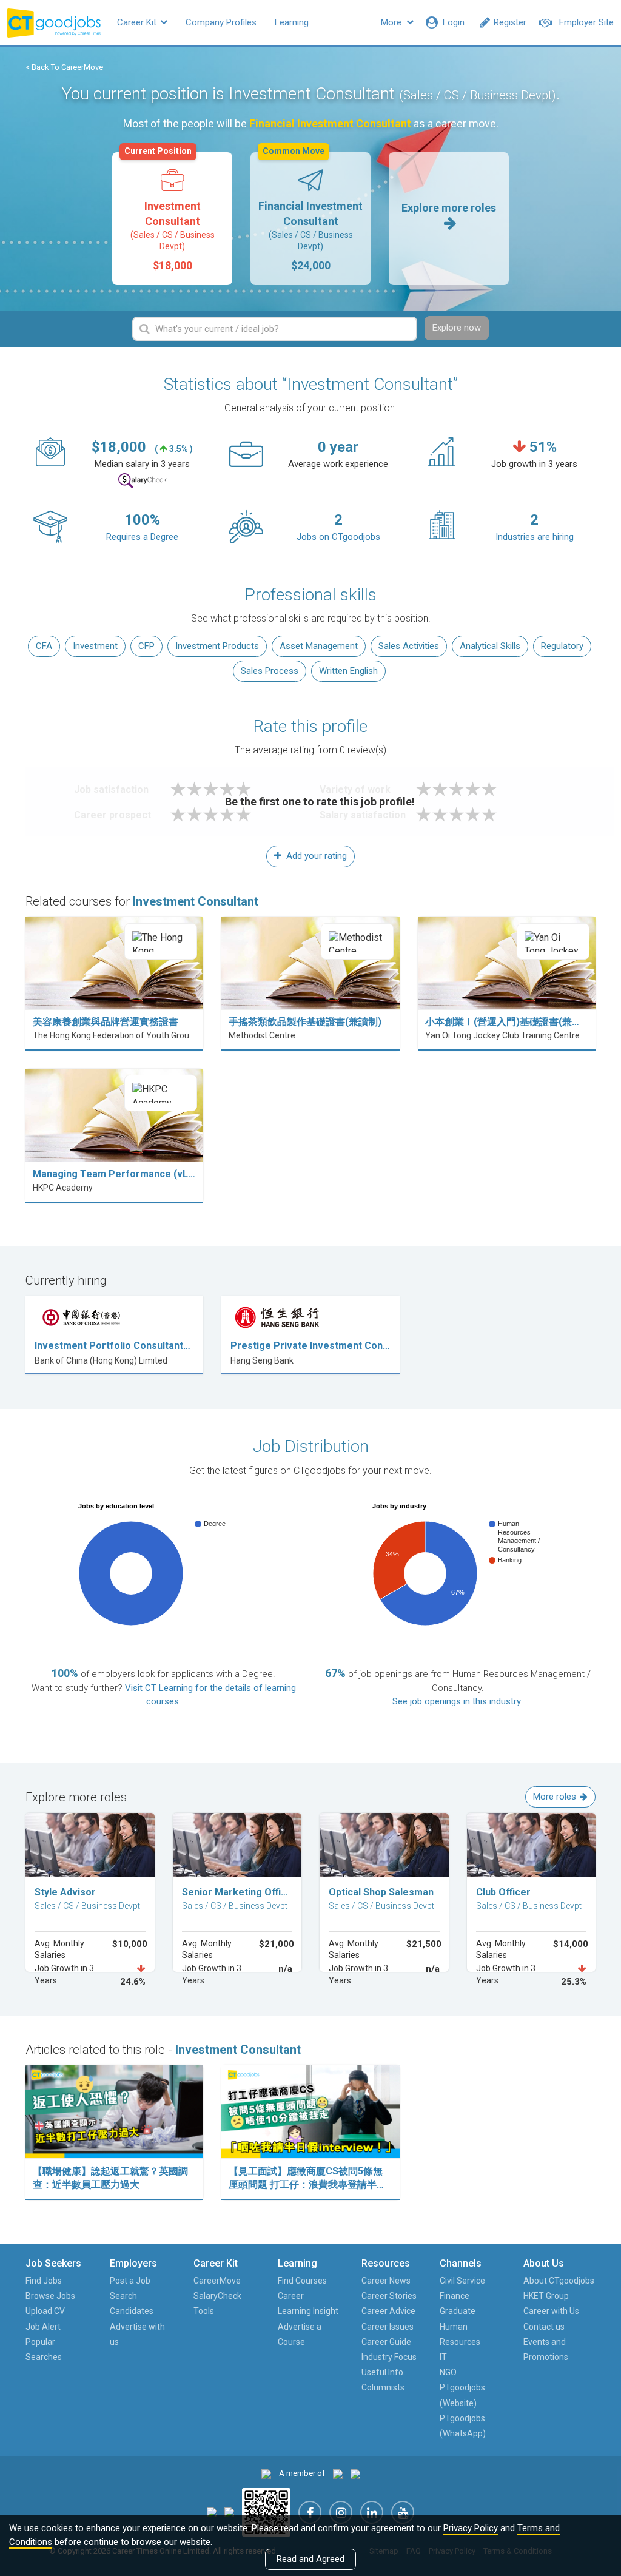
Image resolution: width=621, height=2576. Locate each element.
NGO (448, 2372)
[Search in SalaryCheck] (143, 481)
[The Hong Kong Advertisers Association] (338, 2473)
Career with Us (551, 2311)
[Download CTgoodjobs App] (266, 2512)
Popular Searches (44, 2349)
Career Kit (138, 22)
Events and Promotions (546, 2349)
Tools (204, 2311)
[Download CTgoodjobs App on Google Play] (229, 2512)
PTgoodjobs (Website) (462, 2395)
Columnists (383, 2387)
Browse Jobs (50, 2296)
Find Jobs (44, 2281)
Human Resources (460, 2334)
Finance (455, 2296)
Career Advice (388, 2311)
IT (443, 2357)
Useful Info (382, 2372)
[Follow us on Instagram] (341, 2512)
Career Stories (389, 2296)
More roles (555, 1797)
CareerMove (217, 2281)
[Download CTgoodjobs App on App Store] (212, 2512)
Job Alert (43, 2327)
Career (291, 2296)
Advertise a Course (300, 2334)
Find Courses (302, 2281)
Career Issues (388, 2327)
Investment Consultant (170, 212)
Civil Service (462, 2281)
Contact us (544, 2327)
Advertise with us (137, 2334)
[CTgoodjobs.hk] (266, 2473)
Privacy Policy (471, 2528)
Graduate (458, 2311)
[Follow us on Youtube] (403, 2512)
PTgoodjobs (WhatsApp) (463, 2426)
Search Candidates (132, 2303)
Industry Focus (389, 2357)
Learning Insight (308, 2311)
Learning (292, 22)
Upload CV (45, 2311)
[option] (172, 219)
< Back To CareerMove (64, 67)
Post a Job (130, 2281)
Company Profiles (221, 22)
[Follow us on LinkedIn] (372, 2512)
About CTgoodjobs (559, 2281)
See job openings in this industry (457, 1701)
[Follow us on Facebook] (310, 2512)
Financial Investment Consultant (310, 212)
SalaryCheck (217, 2296)
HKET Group (546, 2296)
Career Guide (386, 2342)
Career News (386, 2281)
